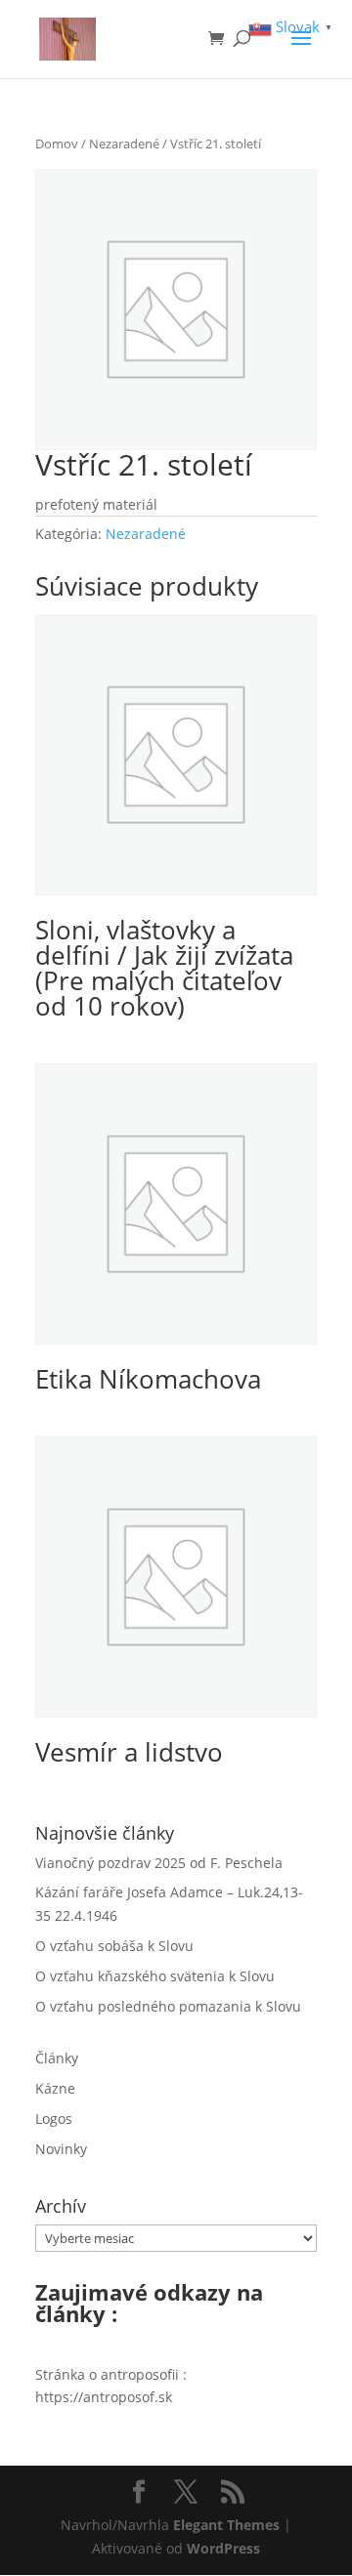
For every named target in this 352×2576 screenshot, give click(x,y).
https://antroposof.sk (104, 2397)
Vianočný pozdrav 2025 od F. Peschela (159, 1863)
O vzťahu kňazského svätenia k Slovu (155, 1976)
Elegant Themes (226, 2525)
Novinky (61, 2149)
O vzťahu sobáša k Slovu (114, 1946)
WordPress (223, 2548)
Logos (54, 2119)
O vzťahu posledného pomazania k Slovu (168, 2006)
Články (57, 2058)
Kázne (55, 2088)
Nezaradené (124, 144)
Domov (57, 144)
